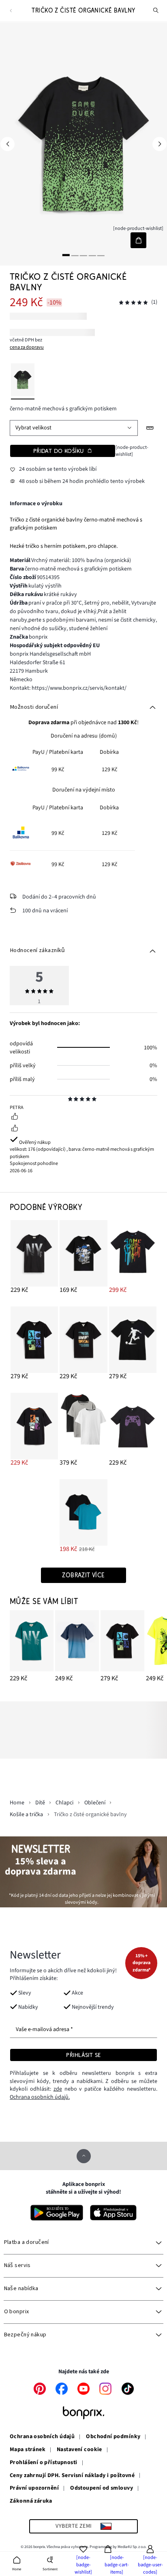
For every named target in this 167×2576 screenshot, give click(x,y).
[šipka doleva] (7, 144)
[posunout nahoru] (84, 2156)
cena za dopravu (27, 347)
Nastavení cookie (79, 2450)
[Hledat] (156, 11)
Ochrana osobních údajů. (40, 2097)
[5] (101, 255)
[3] (83, 255)
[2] (75, 255)
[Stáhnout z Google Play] (57, 2213)
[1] (66, 255)
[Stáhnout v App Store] (113, 2213)
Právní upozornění (34, 2488)
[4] (92, 255)
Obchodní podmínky (113, 2437)
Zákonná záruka (31, 2501)
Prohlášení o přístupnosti (44, 2463)
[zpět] (11, 11)
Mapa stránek (28, 2450)
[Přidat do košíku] (138, 240)
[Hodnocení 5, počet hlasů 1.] (133, 303)
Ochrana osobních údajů (42, 2437)
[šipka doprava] (160, 144)
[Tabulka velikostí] (150, 428)
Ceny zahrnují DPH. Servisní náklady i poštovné (72, 2476)
